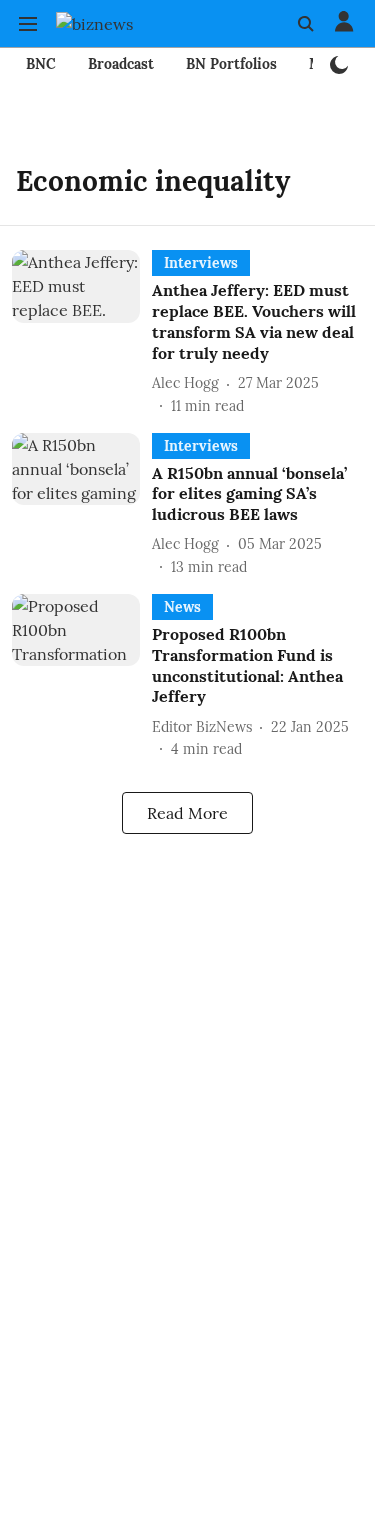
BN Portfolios (231, 64)
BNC (41, 64)
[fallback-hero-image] (82, 333)
